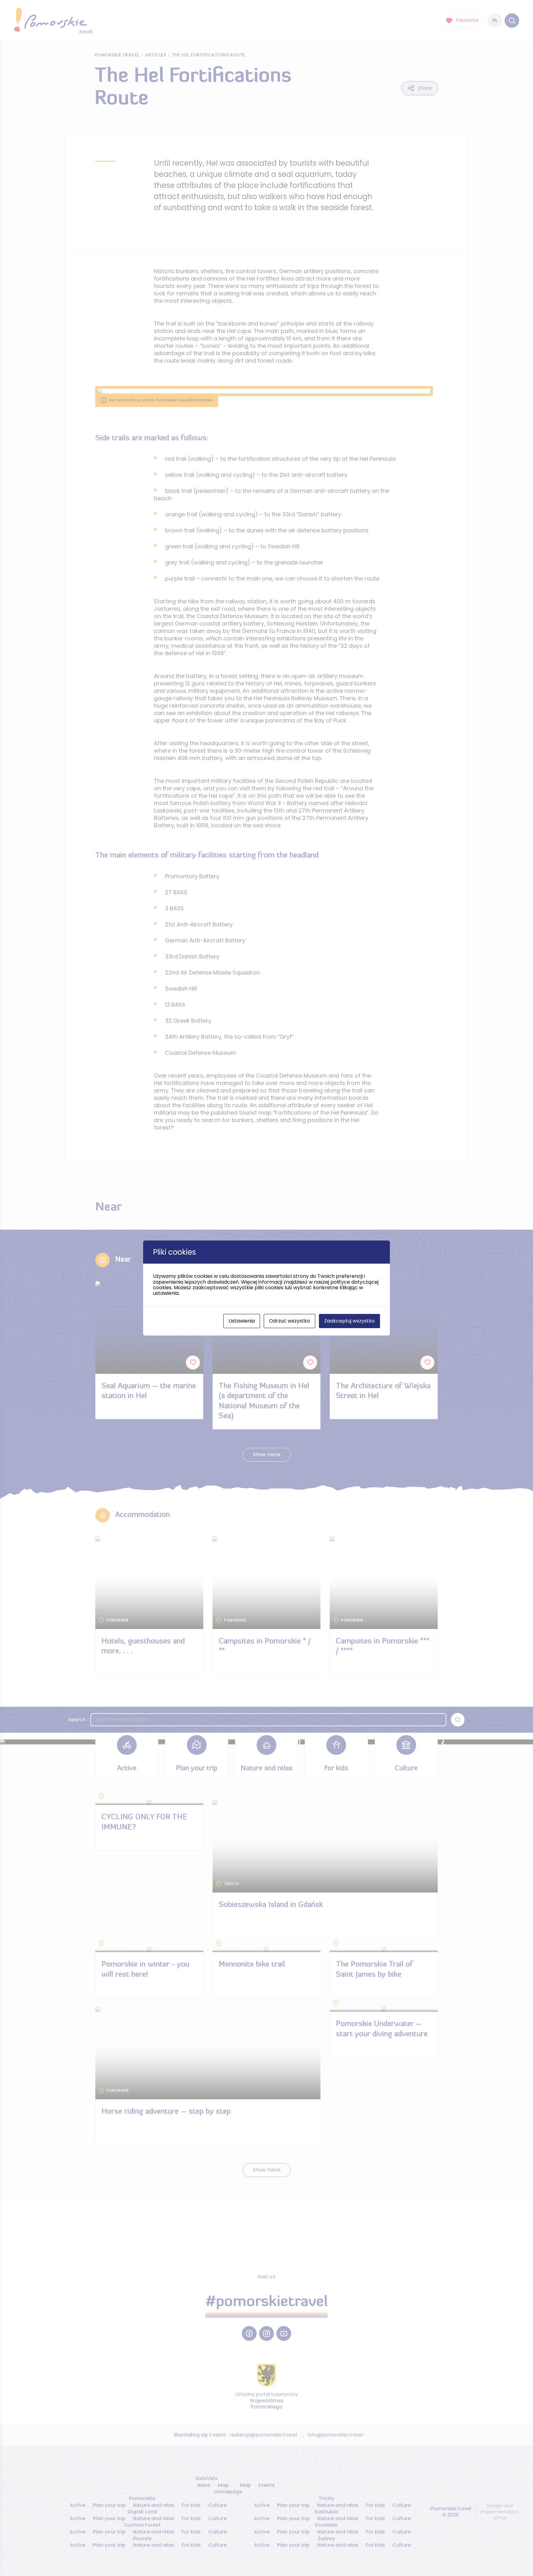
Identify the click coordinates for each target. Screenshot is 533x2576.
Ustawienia (242, 1321)
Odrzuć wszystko (289, 1321)
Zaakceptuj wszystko (349, 1321)
